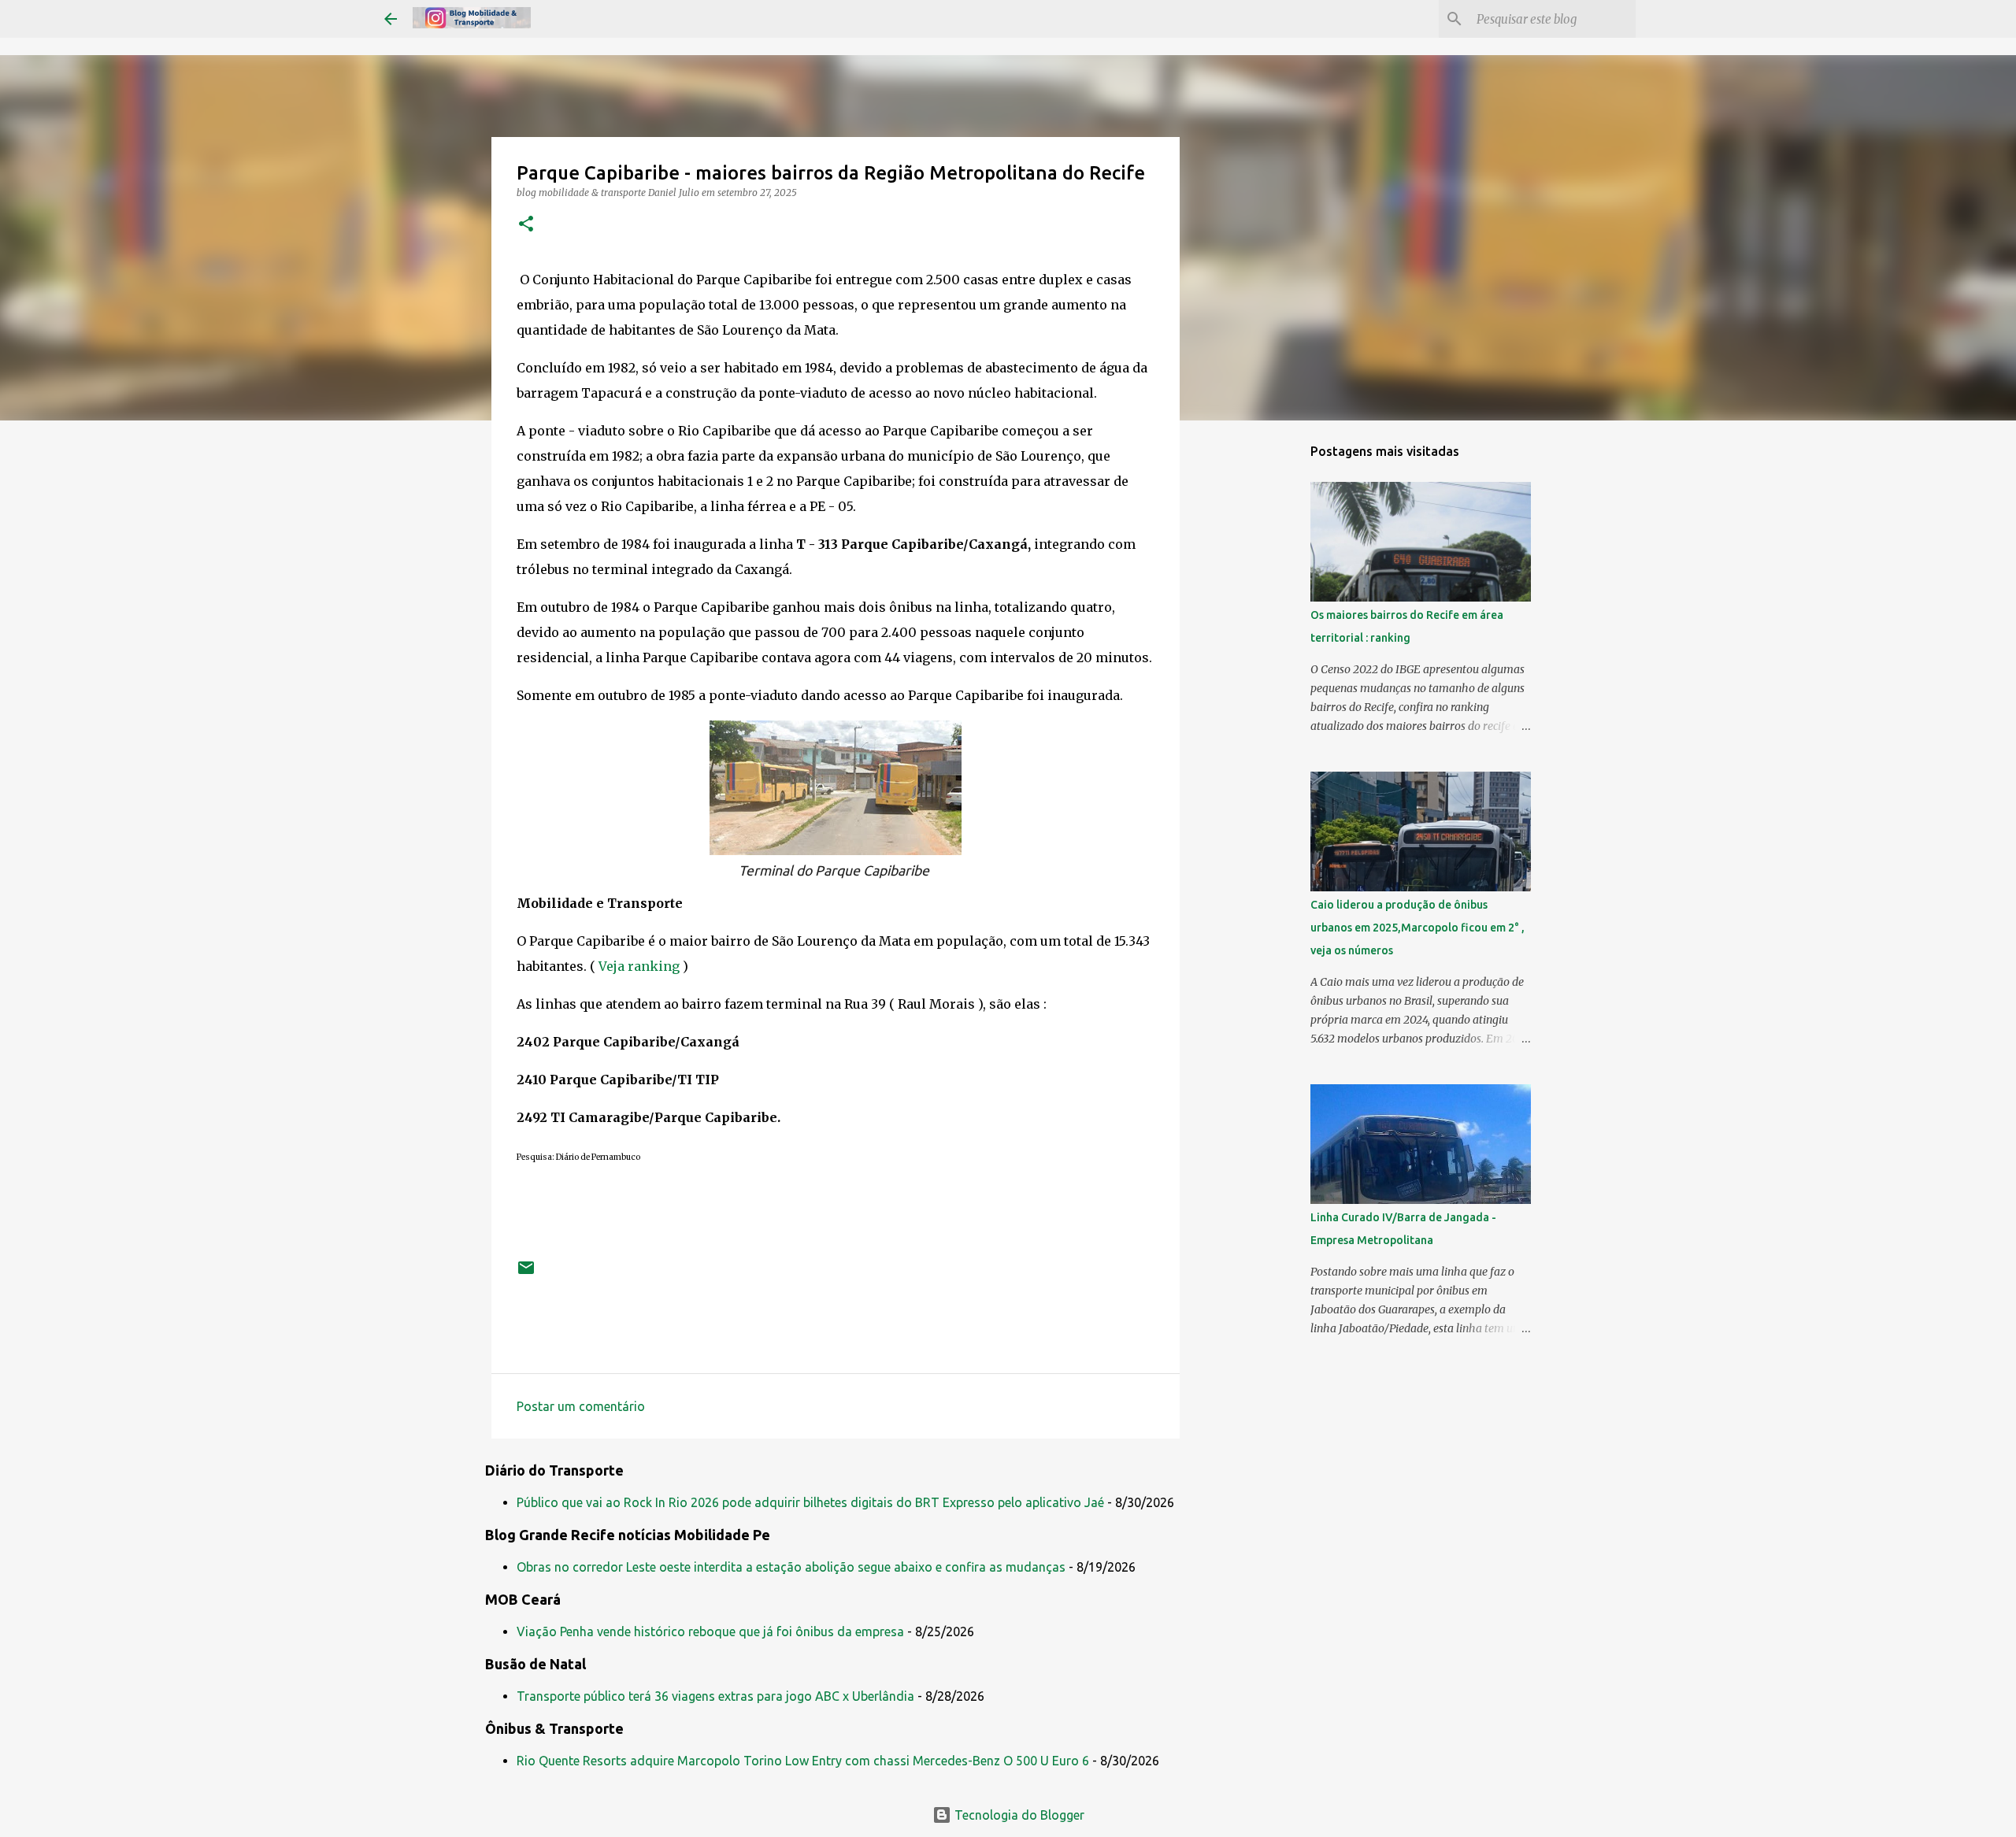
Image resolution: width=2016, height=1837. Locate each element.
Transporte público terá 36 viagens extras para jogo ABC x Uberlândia (715, 1696)
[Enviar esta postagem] (526, 1274)
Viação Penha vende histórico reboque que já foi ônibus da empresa (710, 1631)
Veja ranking (641, 966)
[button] (526, 225)
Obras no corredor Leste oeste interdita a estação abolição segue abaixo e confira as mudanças (791, 1567)
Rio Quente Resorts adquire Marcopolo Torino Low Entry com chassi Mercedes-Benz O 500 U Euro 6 (803, 1761)
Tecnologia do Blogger (1018, 1815)
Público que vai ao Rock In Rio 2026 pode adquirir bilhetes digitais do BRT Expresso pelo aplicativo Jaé (810, 1502)
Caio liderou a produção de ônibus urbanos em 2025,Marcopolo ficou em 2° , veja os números (1417, 928)
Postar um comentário (581, 1406)
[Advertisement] (1260, 680)
